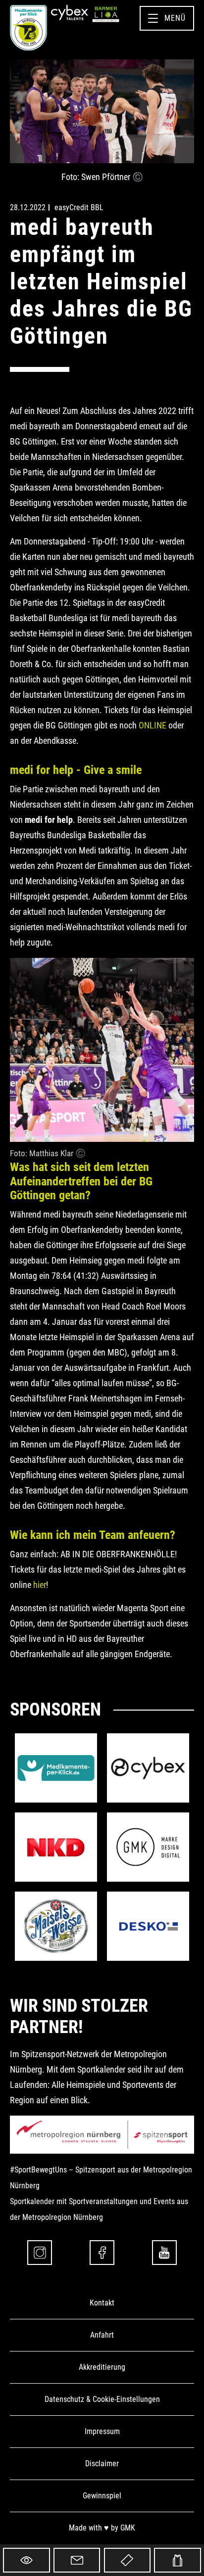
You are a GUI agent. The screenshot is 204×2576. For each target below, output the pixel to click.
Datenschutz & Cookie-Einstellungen (102, 2399)
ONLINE (153, 725)
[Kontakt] (77, 2560)
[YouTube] (164, 2253)
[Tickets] (127, 2560)
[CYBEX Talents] (70, 13)
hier (40, 1585)
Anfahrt (102, 2335)
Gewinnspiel (102, 2496)
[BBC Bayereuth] (28, 28)
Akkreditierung (102, 2367)
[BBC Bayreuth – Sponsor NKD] (56, 1847)
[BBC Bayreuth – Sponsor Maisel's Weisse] (56, 1926)
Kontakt (102, 2303)
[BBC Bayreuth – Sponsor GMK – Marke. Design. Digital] (148, 1847)
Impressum (102, 2431)
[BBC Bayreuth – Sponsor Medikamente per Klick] (56, 1768)
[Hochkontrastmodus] (26, 2560)
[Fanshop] (178, 2560)
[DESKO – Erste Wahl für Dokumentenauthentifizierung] (148, 1926)
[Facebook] (102, 2253)
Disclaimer (102, 2463)
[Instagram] (40, 2253)
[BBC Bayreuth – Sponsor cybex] (148, 1768)
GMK (128, 2528)
